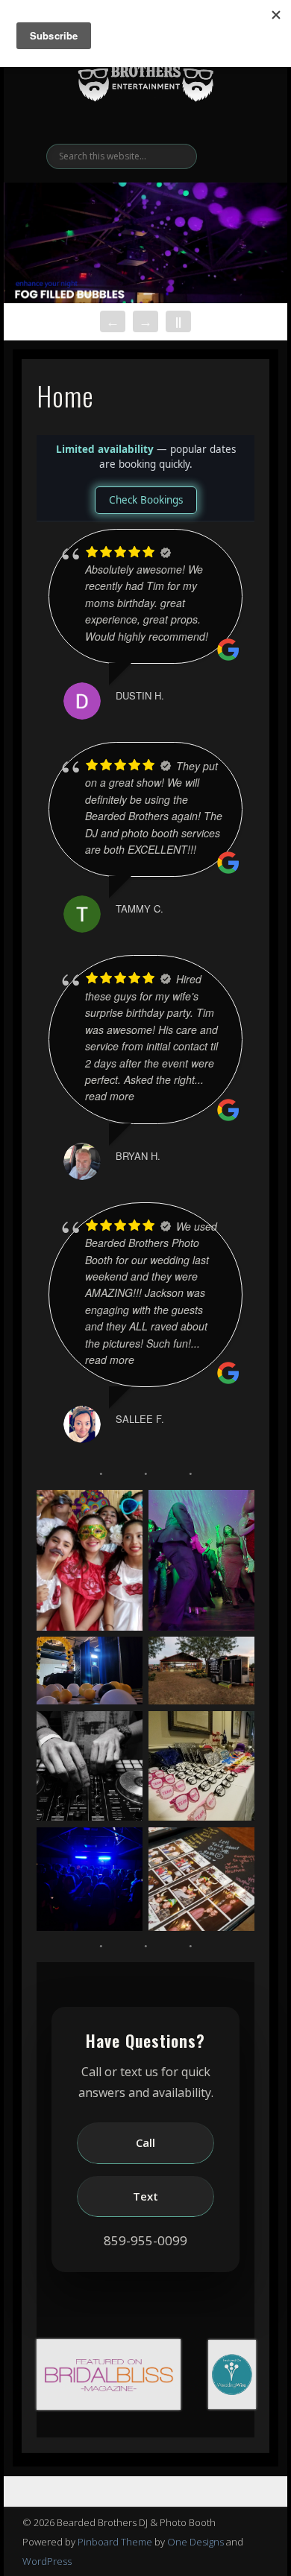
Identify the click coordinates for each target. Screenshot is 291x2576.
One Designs (195, 2542)
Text (145, 2196)
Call (145, 2142)
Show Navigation (233, 133)
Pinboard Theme (115, 2542)
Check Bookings (146, 500)
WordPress (47, 2561)
